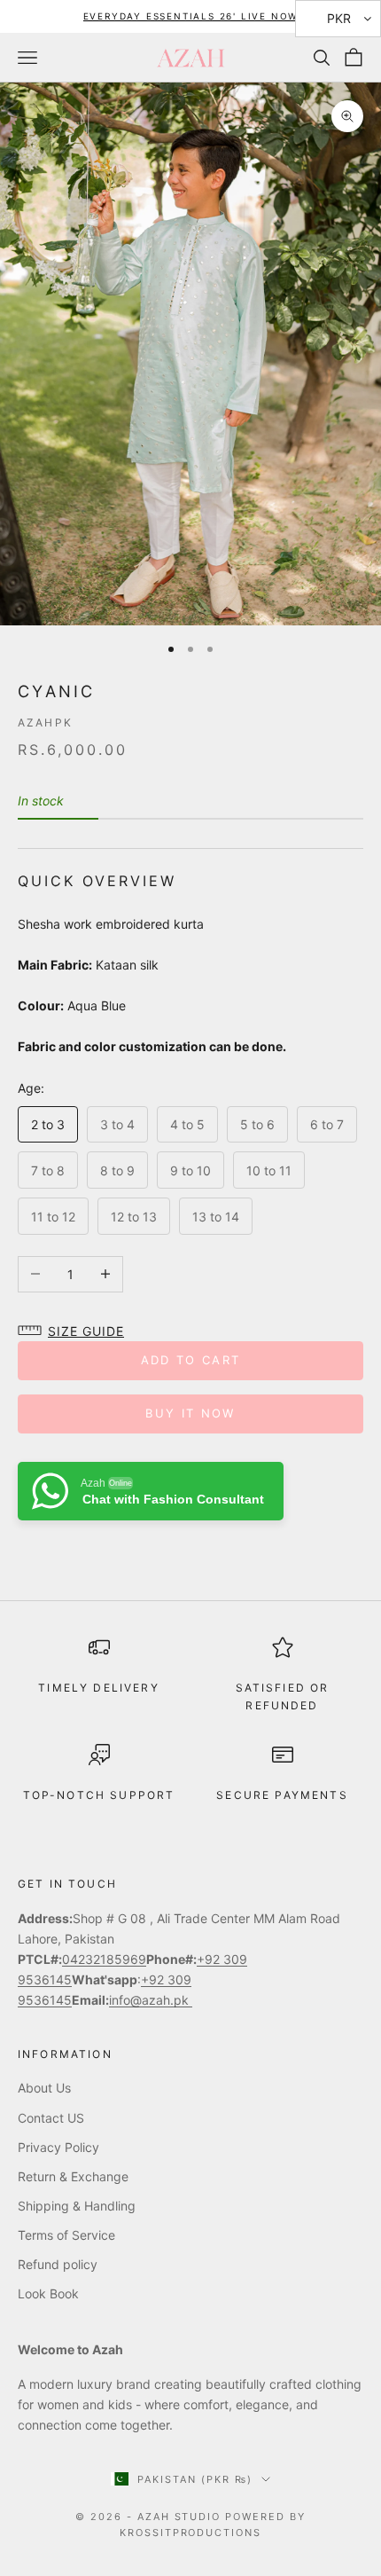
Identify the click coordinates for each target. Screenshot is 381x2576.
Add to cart (191, 1360)
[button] (75, 1331)
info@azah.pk (151, 2000)
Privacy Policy (58, 2147)
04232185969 (104, 1959)
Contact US (51, 2118)
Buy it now (190, 1413)
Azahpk (45, 723)
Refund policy (58, 2264)
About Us (44, 2088)
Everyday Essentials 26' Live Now (191, 16)
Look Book (48, 2293)
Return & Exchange (73, 2176)
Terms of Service (66, 2235)
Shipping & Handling (77, 2206)
